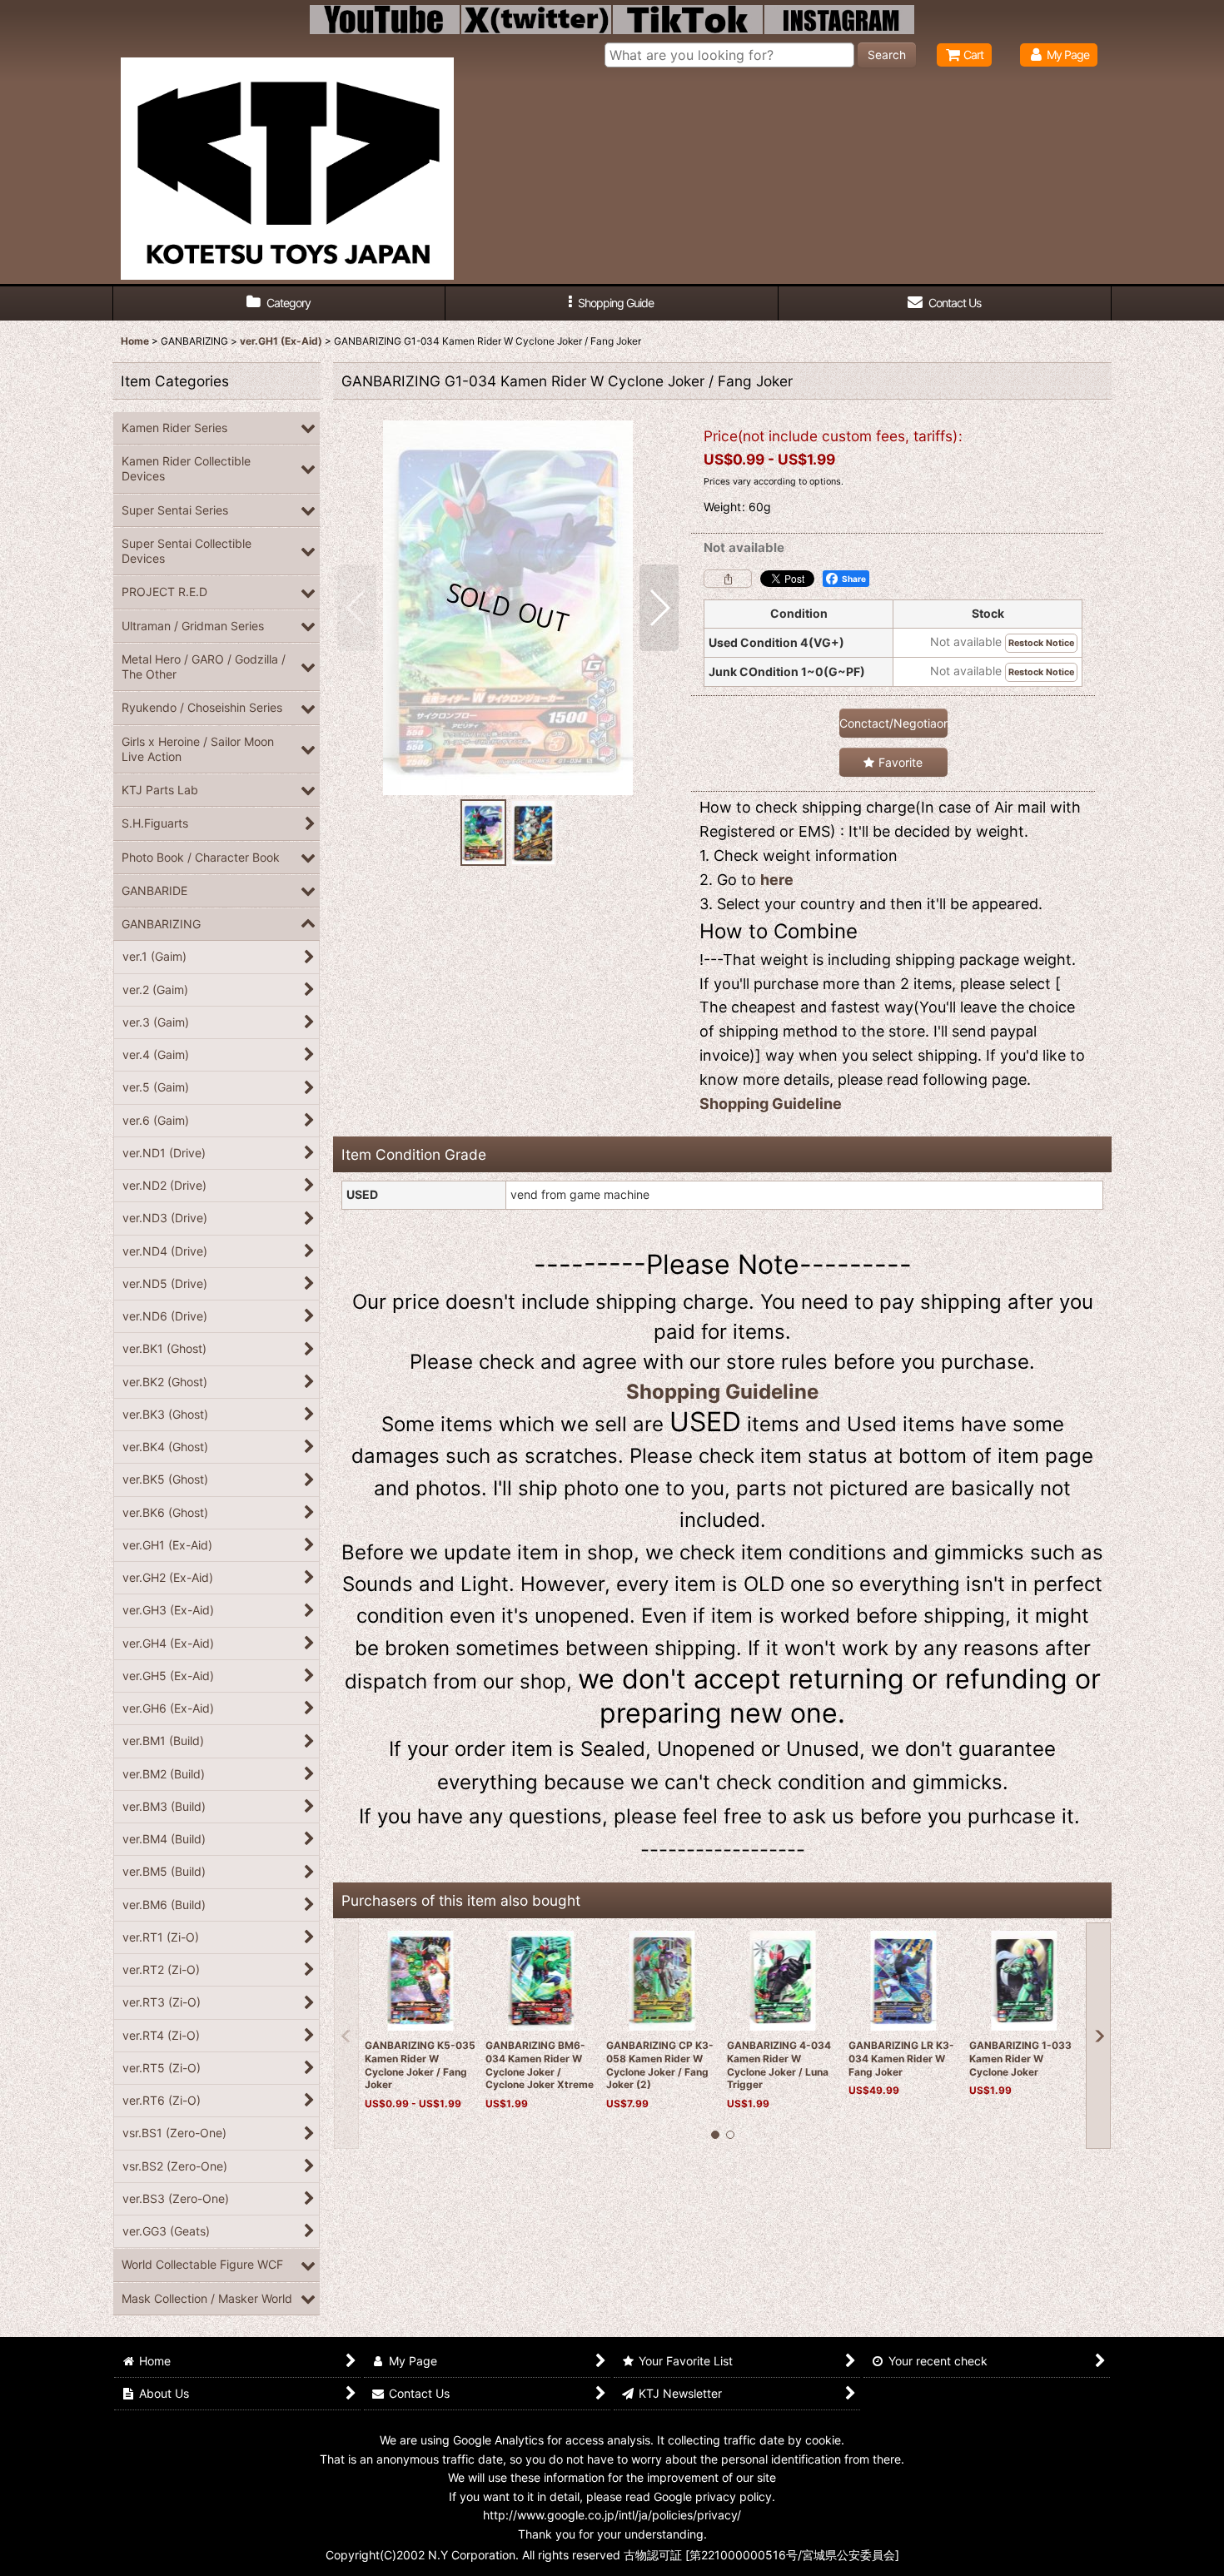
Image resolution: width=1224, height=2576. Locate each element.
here (777, 880)
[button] (612, 303)
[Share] (728, 579)
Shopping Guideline (771, 1104)
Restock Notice (1041, 643)
